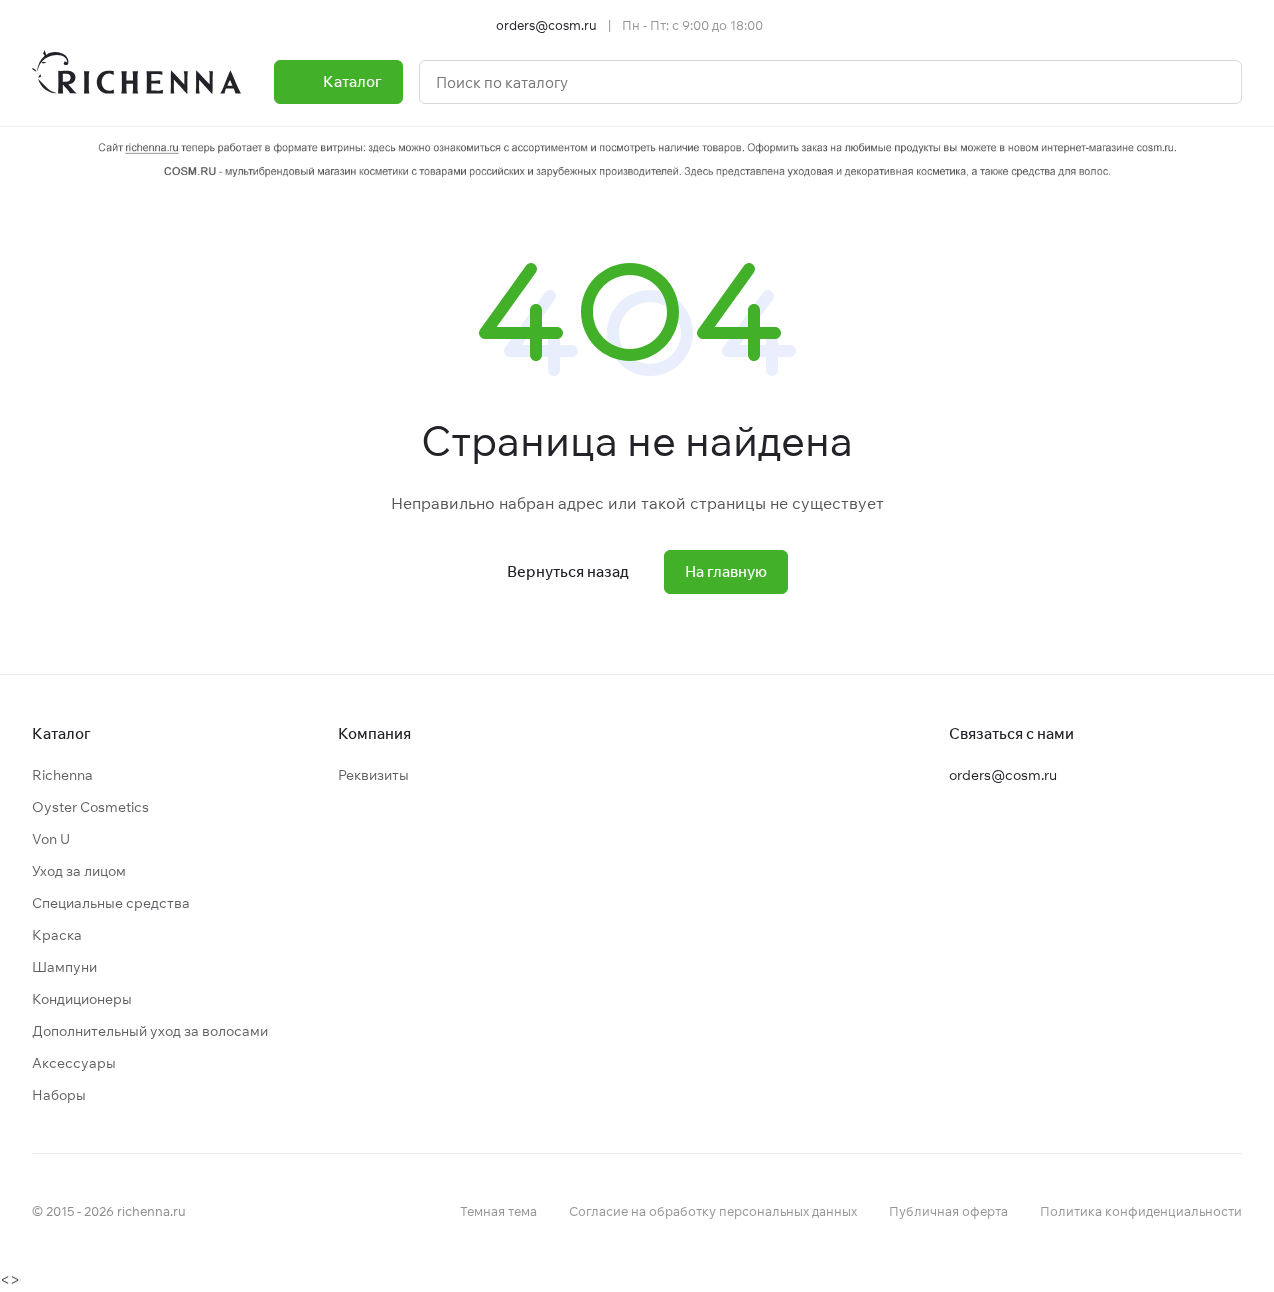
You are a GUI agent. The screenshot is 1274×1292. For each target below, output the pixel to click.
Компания (374, 733)
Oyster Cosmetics (90, 807)
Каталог (61, 733)
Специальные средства (111, 903)
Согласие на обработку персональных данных (713, 1211)
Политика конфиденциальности (1141, 1211)
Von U (51, 839)
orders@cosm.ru (546, 25)
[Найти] (1216, 82)
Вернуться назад (568, 571)
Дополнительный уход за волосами (150, 1031)
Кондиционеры (82, 999)
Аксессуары (74, 1063)
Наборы (59, 1095)
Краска (57, 935)
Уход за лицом (79, 871)
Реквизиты (373, 775)
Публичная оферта (948, 1211)
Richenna (62, 775)
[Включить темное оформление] (1234, 25)
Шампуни (64, 967)
